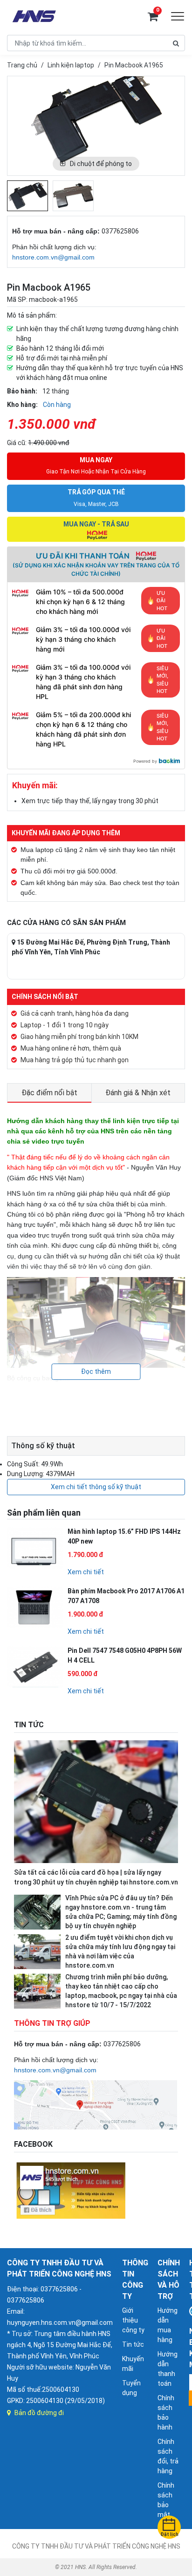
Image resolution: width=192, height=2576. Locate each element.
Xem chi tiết (86, 1572)
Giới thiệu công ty (133, 2320)
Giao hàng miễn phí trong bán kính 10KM (79, 1037)
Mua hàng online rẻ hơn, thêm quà (71, 1048)
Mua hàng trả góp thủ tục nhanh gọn (75, 1060)
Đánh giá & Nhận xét (138, 1093)
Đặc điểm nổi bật (49, 1093)
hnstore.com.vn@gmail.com (53, 257)
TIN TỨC (29, 1725)
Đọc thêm (96, 1371)
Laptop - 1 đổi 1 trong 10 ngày (65, 1025)
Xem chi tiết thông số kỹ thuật (96, 1487)
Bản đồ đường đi (39, 2413)
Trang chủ (22, 65)
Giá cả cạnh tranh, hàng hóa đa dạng (75, 1013)
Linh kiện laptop (71, 65)
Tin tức (133, 2344)
